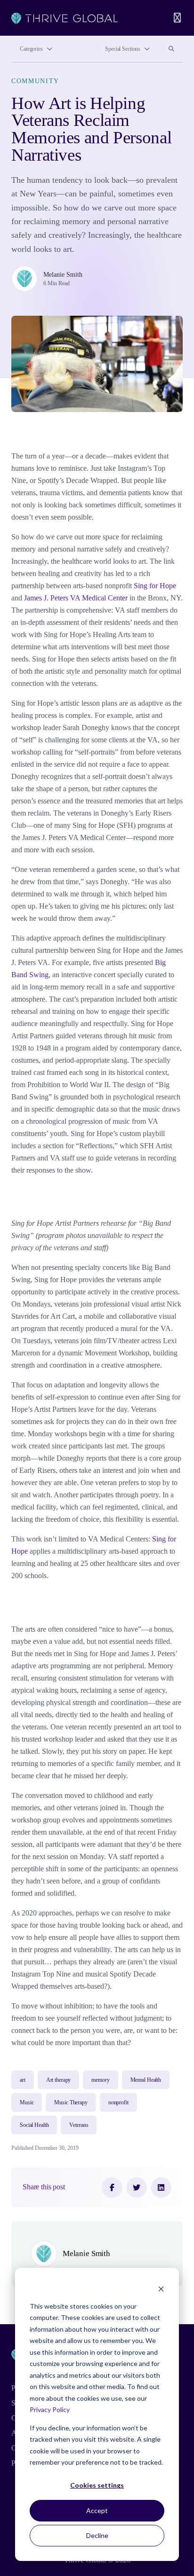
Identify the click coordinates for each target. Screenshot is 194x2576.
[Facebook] (112, 2187)
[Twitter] (137, 2187)
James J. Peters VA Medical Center (76, 598)
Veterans (79, 2125)
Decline (97, 2535)
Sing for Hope (155, 586)
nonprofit (118, 2102)
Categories (31, 49)
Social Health (34, 2125)
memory (100, 2080)
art (23, 2080)
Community (35, 81)
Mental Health (146, 2080)
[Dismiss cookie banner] (161, 2288)
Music (27, 2102)
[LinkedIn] (161, 2187)
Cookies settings (97, 2485)
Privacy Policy (50, 2409)
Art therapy (59, 2080)
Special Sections (123, 49)
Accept (97, 2510)
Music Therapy (71, 2102)
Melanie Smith (63, 274)
